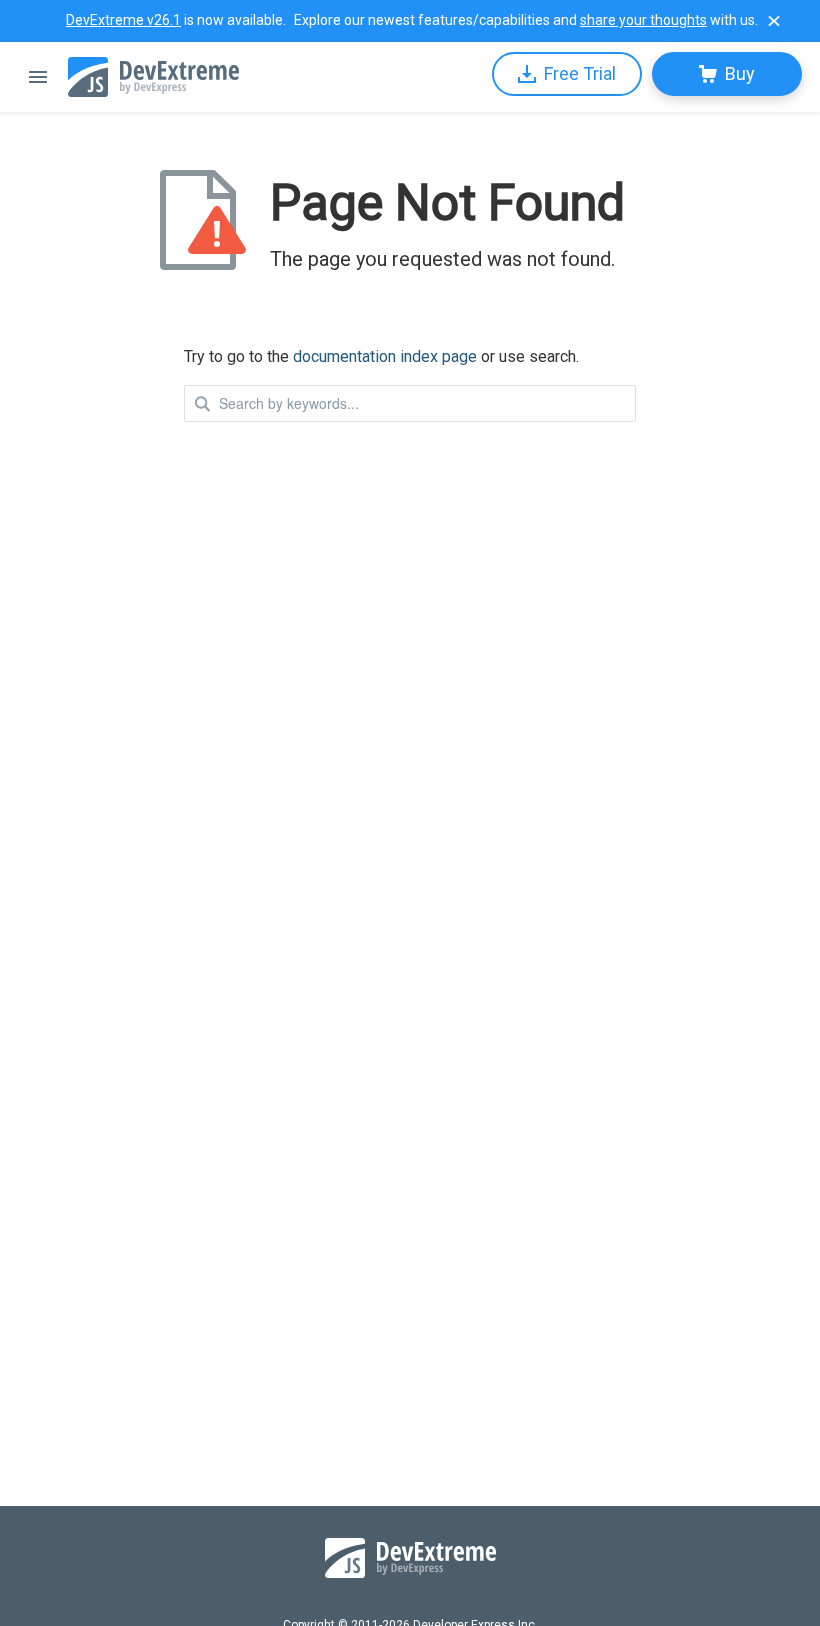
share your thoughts (643, 20)
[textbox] (410, 403)
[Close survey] (774, 21)
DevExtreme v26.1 (123, 20)
